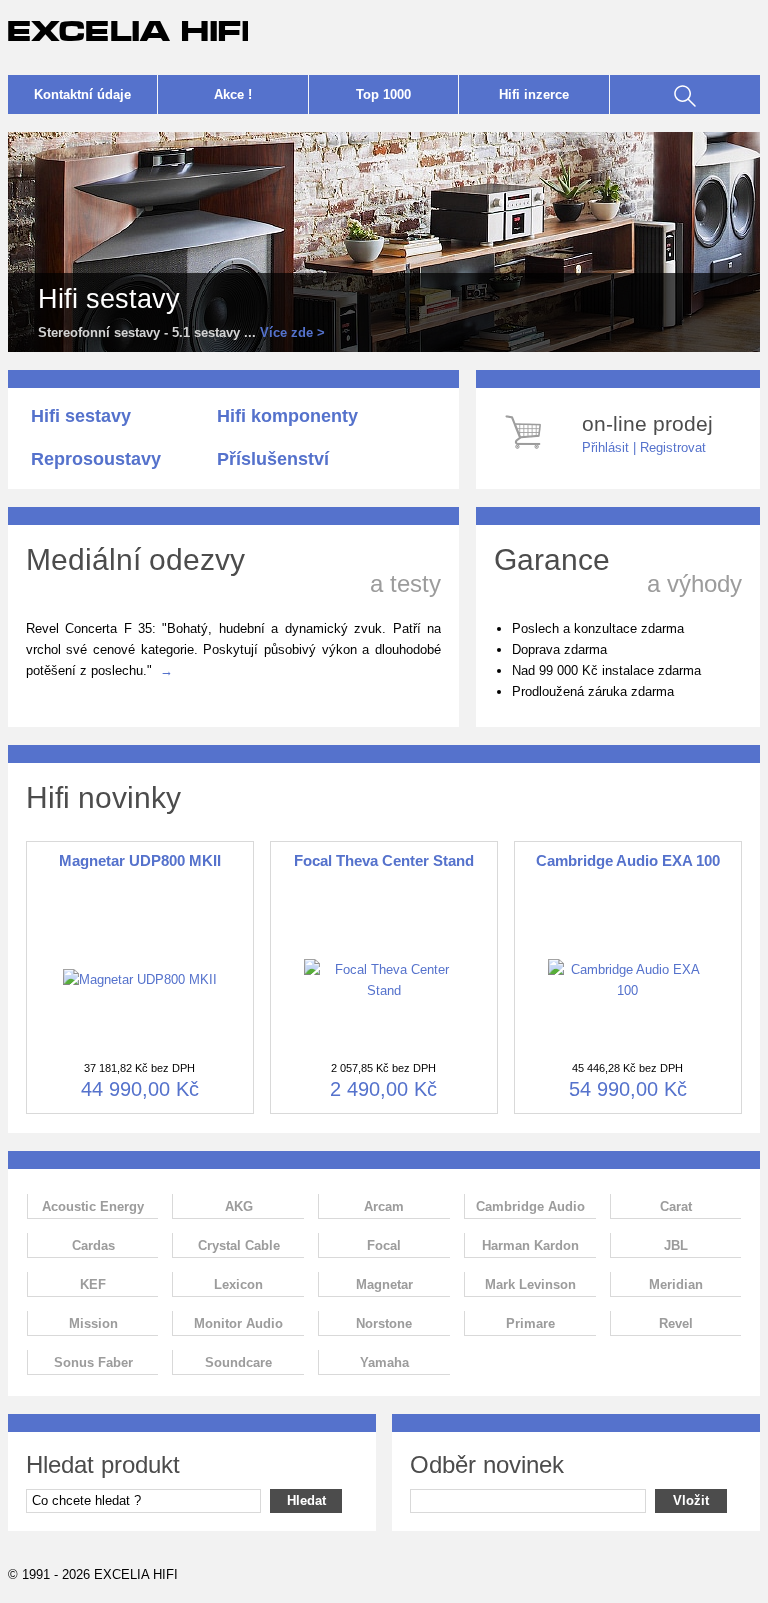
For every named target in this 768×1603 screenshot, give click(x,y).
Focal (384, 1245)
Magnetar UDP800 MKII (140, 860)
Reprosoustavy (96, 459)
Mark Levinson (530, 1284)
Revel (676, 1323)
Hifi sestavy (81, 416)
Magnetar (384, 1284)
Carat (676, 1206)
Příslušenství (273, 459)
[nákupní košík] (526, 451)
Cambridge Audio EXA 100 (628, 860)
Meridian (676, 1284)
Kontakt (82, 94)
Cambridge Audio (530, 1206)
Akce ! (233, 94)
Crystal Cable (239, 1245)
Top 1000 (383, 94)
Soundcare (238, 1362)
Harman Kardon (530, 1245)
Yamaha (384, 1362)
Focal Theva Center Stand (384, 860)
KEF (93, 1284)
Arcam (384, 1206)
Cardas (93, 1245)
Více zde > (292, 332)
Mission (93, 1323)
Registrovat (673, 447)
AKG (239, 1206)
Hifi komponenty (287, 416)
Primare (530, 1323)
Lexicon (238, 1284)
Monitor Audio (238, 1323)
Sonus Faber (93, 1362)
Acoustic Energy (93, 1206)
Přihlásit (605, 447)
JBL (676, 1245)
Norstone (384, 1323)
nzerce (534, 94)
